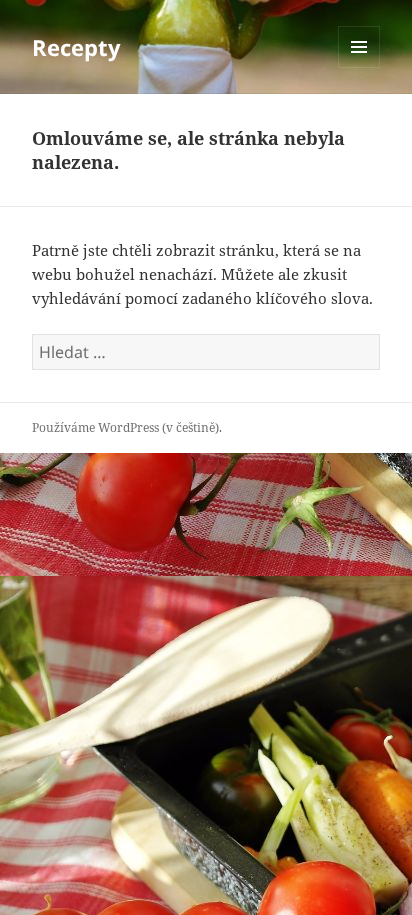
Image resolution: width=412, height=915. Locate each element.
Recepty (76, 47)
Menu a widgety (359, 67)
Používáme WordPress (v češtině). (127, 427)
